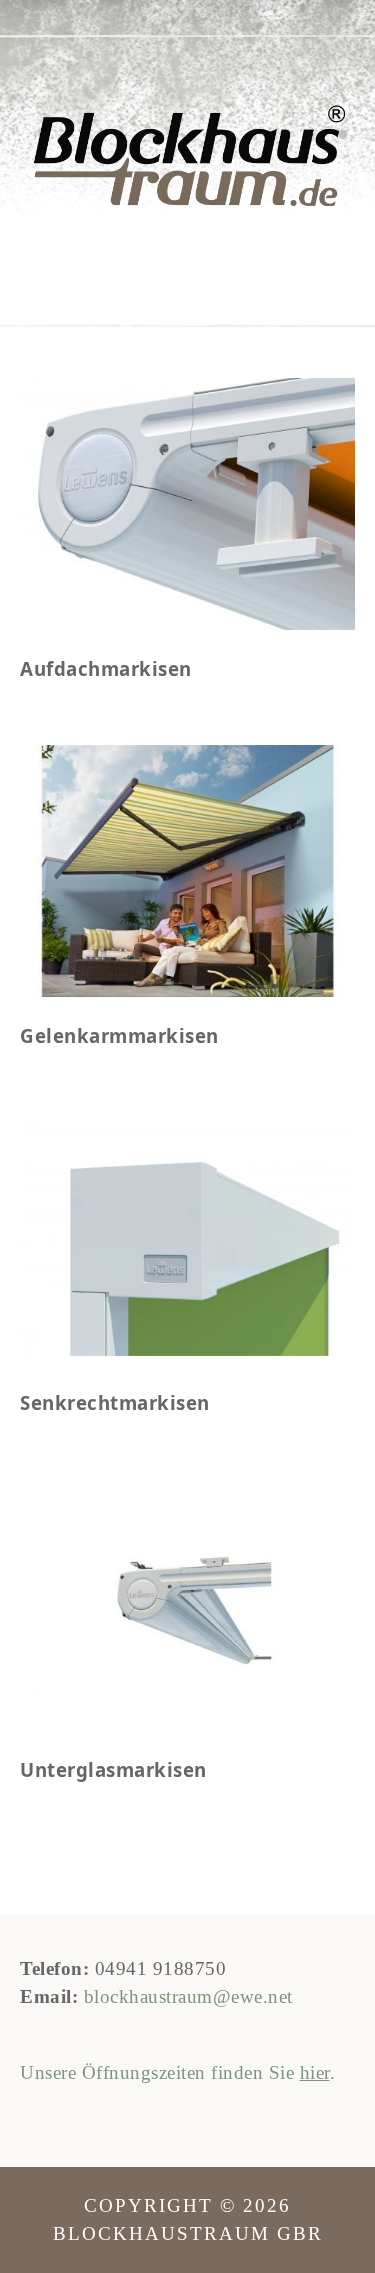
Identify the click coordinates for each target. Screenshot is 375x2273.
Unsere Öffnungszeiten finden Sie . (177, 2072)
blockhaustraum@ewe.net (188, 1996)
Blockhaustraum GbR (188, 158)
